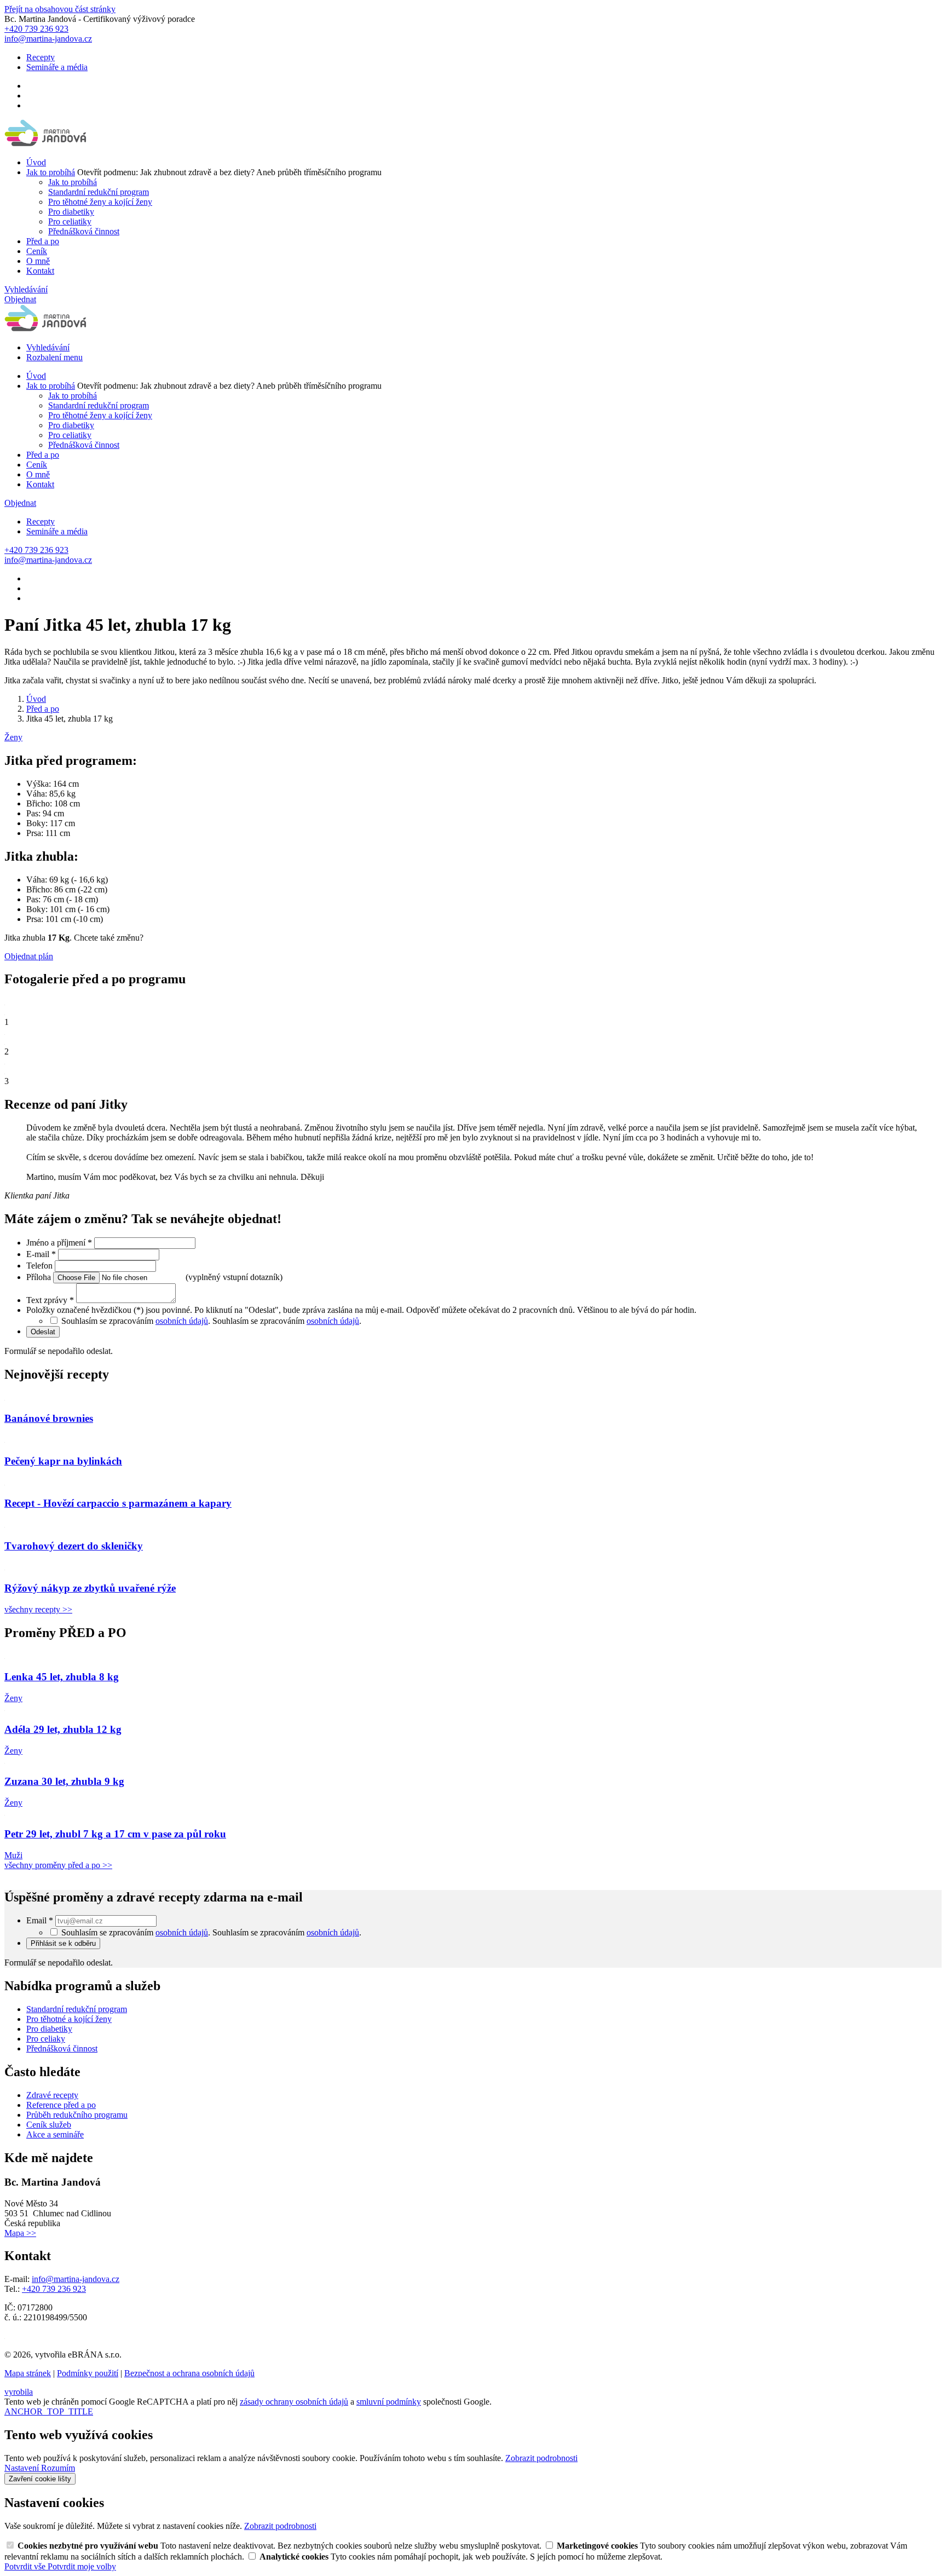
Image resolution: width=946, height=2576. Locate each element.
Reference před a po (61, 2105)
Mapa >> (20, 2233)
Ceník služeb (49, 2125)
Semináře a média (57, 67)
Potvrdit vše (26, 2566)
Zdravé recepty (52, 2095)
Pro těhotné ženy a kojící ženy (100, 202)
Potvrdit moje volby (82, 2566)
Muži (13, 1855)
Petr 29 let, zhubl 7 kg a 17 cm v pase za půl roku (115, 1834)
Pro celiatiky (70, 221)
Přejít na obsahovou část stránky (60, 9)
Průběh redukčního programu (77, 2115)
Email (40, 1920)
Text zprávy (50, 1300)
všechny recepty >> (38, 1609)
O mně (38, 261)
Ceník (37, 251)
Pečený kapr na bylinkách (63, 1461)
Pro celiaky (46, 2039)
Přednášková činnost (84, 231)
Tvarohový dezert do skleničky (74, 1546)
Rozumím (58, 2468)
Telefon (41, 1266)
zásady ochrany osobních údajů (294, 2402)
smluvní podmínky (389, 2402)
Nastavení (23, 2468)
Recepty (41, 57)
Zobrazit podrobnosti (541, 2458)
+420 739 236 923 (54, 2289)
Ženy (13, 737)
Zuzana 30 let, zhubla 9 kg (64, 1781)
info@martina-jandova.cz (76, 2279)
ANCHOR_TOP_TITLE (49, 2411)
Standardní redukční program (99, 192)
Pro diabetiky (71, 212)
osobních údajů (182, 1321)
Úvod (36, 162)
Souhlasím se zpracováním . (287, 1321)
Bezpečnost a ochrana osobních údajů (189, 2373)
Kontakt (40, 271)
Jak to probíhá (51, 172)
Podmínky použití (88, 2373)
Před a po (43, 241)
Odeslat (43, 1332)
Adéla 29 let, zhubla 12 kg (63, 1729)
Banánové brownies (49, 1418)
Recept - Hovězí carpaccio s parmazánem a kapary (118, 1503)
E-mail (41, 1254)
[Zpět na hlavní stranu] (46, 144)
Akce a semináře (55, 2134)
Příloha (40, 1277)
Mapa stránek (28, 2373)
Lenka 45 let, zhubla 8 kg (62, 1677)
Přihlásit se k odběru (63, 1943)
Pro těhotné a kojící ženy (69, 2019)
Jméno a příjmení (59, 1243)
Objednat (20, 299)
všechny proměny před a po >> (58, 1865)
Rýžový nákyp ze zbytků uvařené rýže (90, 1588)
